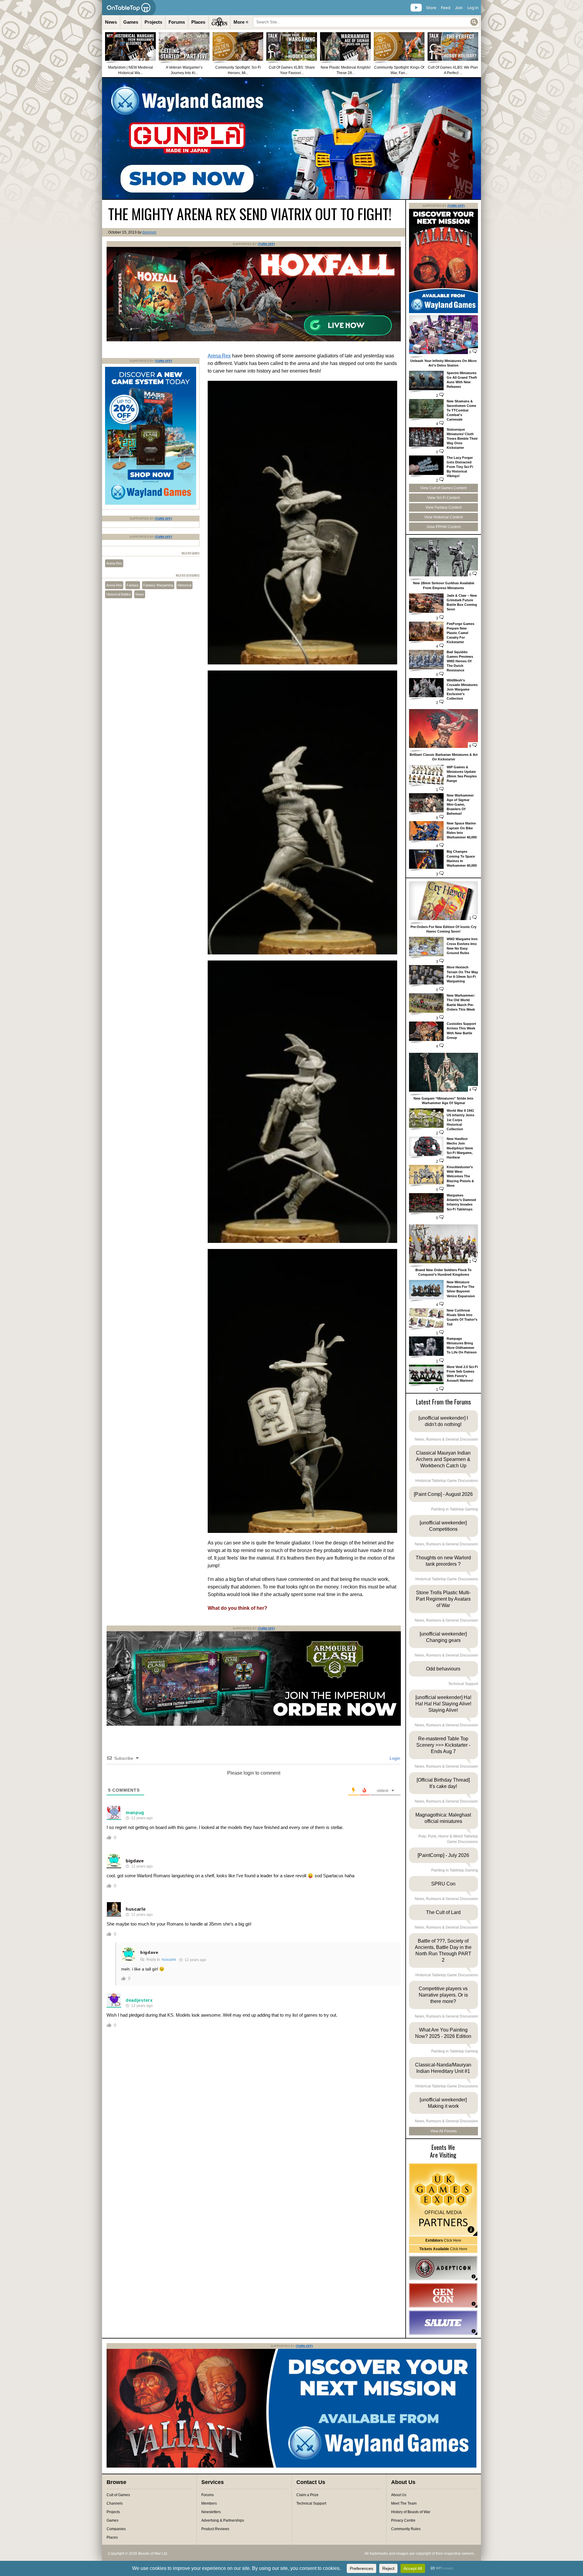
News (111, 22)
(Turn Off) (266, 244)
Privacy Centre (403, 2520)
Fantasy (133, 585)
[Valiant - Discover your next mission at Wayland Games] (443, 312)
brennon (149, 232)
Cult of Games (118, 2495)
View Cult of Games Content (443, 488)
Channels (115, 2503)
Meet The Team (404, 2503)
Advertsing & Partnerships (223, 2520)
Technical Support (311, 2503)
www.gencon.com (443, 2295)
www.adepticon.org (443, 2268)
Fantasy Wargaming (158, 585)
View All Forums (443, 2131)
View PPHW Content (444, 527)
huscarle (136, 1909)
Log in (473, 8)
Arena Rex (219, 356)
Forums (177, 22)
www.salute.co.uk (443, 2323)
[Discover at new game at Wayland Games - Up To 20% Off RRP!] (151, 503)
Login (394, 1758)
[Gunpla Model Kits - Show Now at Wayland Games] (291, 138)
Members (209, 2503)
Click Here (443, 2240)
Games (131, 22)
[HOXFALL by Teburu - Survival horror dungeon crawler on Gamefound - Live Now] (254, 340)
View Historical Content (443, 517)
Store (431, 8)
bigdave (135, 1861)
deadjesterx (139, 2000)
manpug (135, 1812)
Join (459, 8)
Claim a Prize (307, 2495)
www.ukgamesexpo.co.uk (443, 2200)
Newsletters (211, 2512)
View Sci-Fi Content (443, 498)
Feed (446, 8)
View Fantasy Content (443, 507)
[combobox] (366, 22)
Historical (184, 585)
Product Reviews (215, 2529)
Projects (153, 22)
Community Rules (406, 2529)
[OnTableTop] (129, 8)
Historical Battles (119, 594)
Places (198, 22)
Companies (116, 2529)
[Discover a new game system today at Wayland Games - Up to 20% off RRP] (254, 1725)
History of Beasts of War (411, 2512)
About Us (399, 2495)
